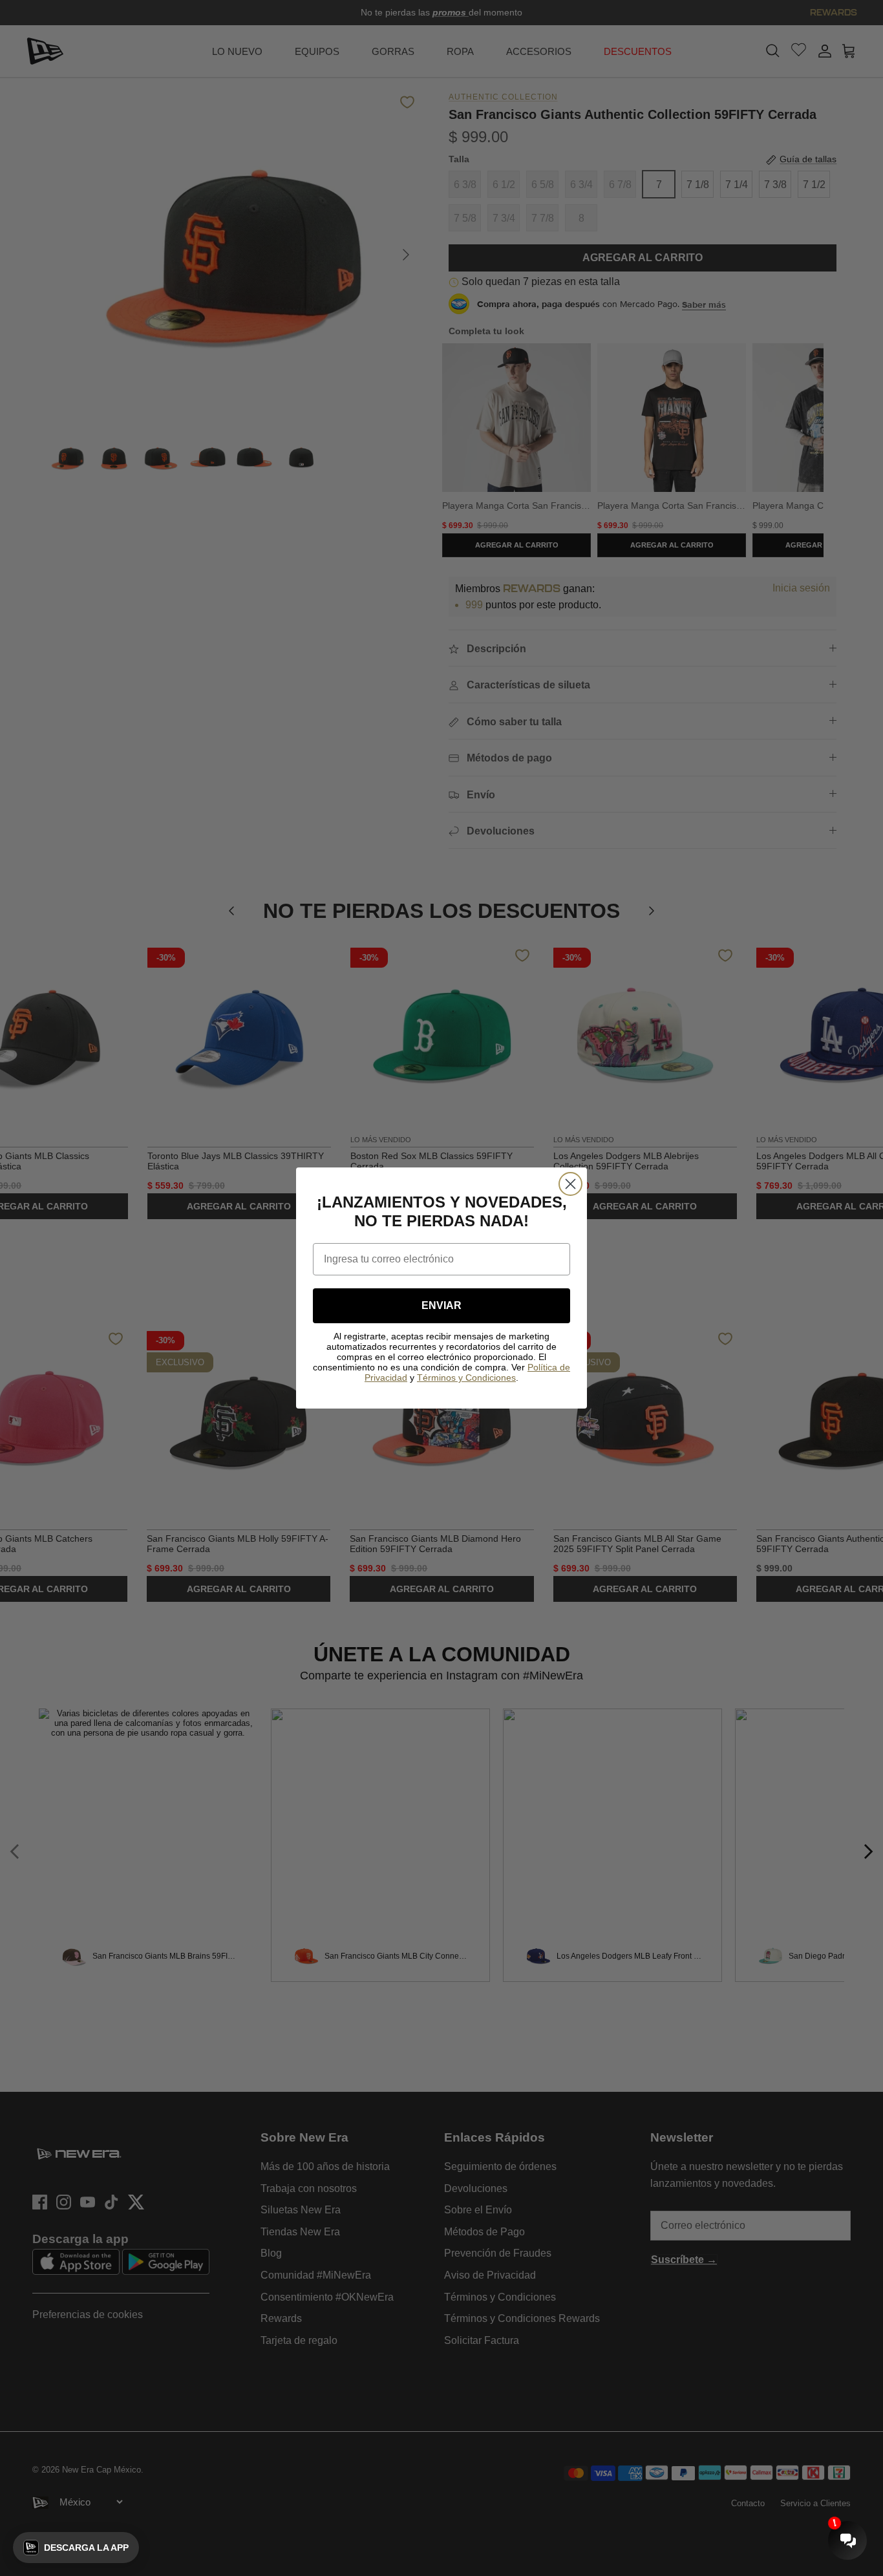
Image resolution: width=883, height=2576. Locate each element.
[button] (76, 2548)
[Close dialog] (570, 1184)
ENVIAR (441, 1305)
